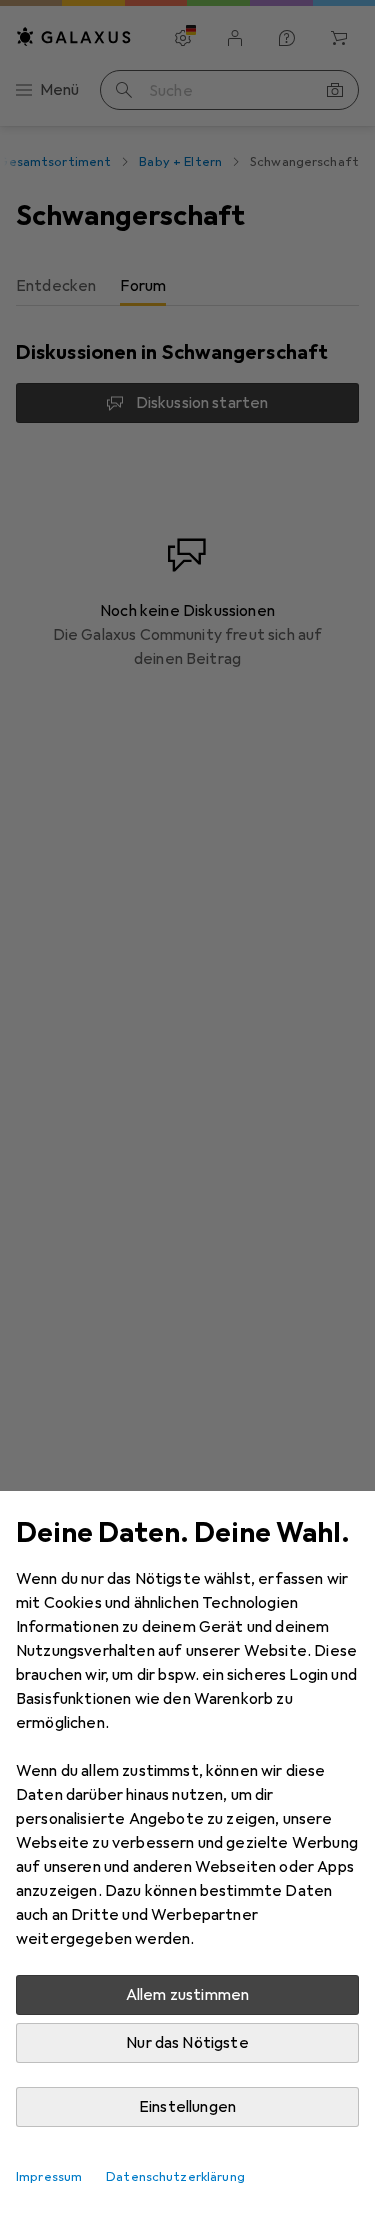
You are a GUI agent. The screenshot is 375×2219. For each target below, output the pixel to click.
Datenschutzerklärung (175, 2177)
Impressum (49, 2177)
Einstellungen (187, 2107)
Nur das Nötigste (187, 2043)
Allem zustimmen (187, 1995)
